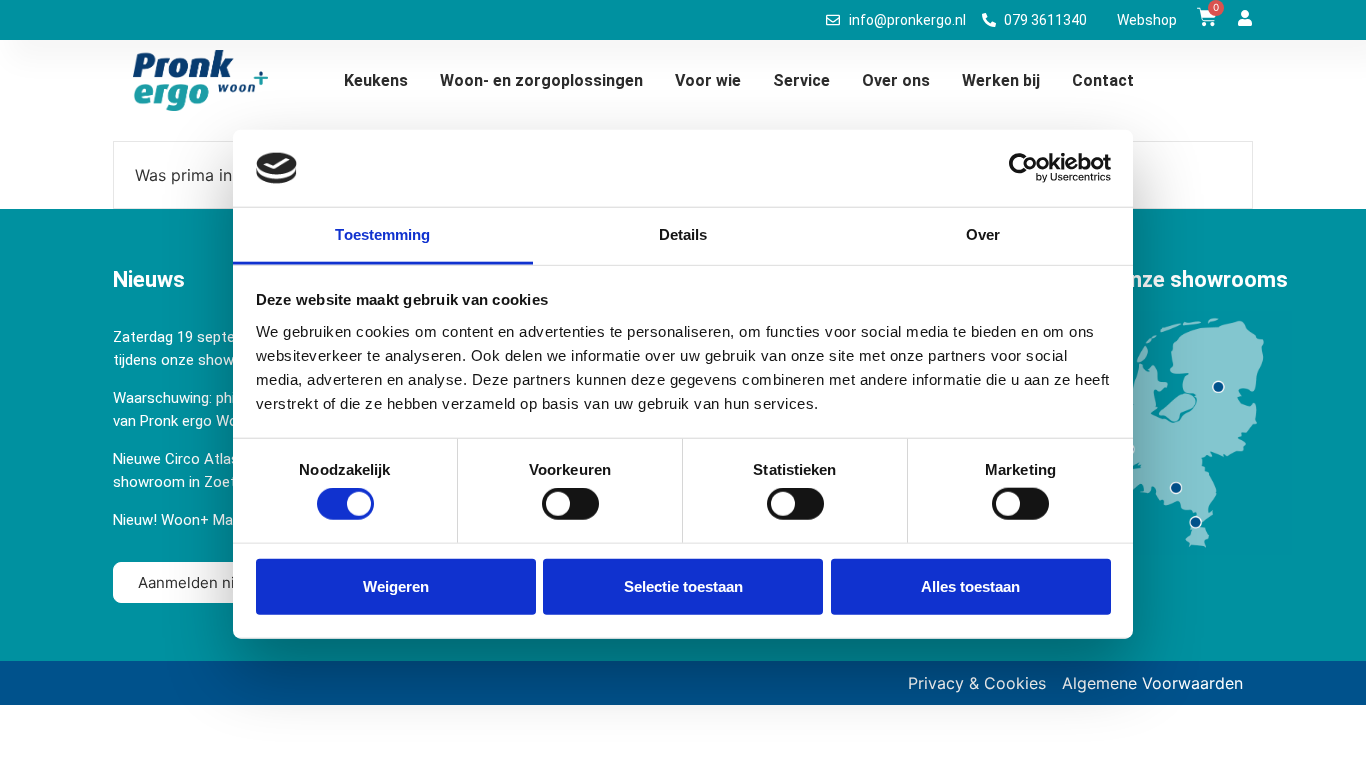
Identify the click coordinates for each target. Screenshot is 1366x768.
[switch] (570, 504)
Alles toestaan (970, 585)
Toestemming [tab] (382, 234)
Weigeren (396, 585)
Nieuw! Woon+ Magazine (194, 520)
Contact (1103, 80)
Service (801, 80)
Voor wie (708, 80)
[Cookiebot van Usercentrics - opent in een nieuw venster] (1023, 168)
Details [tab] (683, 234)
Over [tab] (983, 234)
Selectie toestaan (683, 585)
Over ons (896, 80)
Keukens (376, 80)
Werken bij (1001, 80)
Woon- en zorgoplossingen (541, 80)
